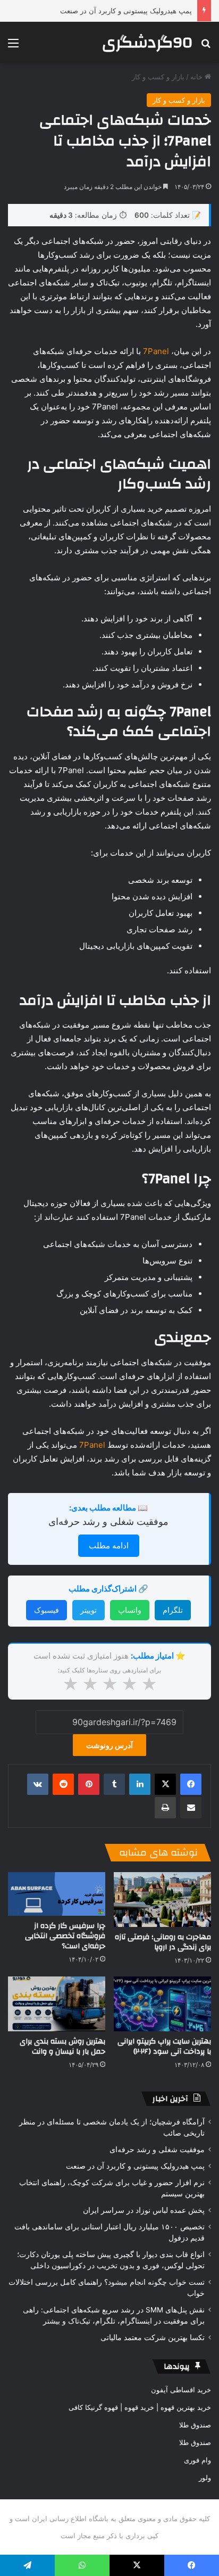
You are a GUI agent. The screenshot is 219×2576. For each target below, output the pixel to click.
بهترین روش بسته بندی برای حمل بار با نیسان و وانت (62, 2046)
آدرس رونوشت (109, 1745)
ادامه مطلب (109, 1545)
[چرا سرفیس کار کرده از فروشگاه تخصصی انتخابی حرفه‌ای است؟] (57, 1894)
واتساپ (130, 1610)
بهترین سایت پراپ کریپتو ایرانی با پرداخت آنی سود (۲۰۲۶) (164, 2046)
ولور (205, 2477)
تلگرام (173, 1610)
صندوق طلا (195, 2425)
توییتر (89, 1610)
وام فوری (197, 2460)
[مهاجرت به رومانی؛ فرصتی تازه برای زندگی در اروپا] (162, 1900)
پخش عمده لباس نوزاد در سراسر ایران (144, 2210)
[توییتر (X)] (165, 1784)
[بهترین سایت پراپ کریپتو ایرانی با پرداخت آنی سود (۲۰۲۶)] (162, 2004)
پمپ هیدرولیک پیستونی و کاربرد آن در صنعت (126, 11)
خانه (197, 77)
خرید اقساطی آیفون (181, 2390)
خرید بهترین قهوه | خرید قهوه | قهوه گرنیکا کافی (140, 2407)
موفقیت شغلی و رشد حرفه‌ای (108, 1521)
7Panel (156, 351)
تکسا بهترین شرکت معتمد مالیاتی (153, 2337)
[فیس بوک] (191, 1784)
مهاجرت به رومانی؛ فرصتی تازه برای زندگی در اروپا (163, 1942)
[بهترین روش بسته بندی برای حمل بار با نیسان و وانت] (57, 2004)
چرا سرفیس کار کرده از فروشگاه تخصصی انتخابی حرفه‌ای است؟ (65, 1936)
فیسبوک (47, 1610)
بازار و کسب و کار (158, 77)
